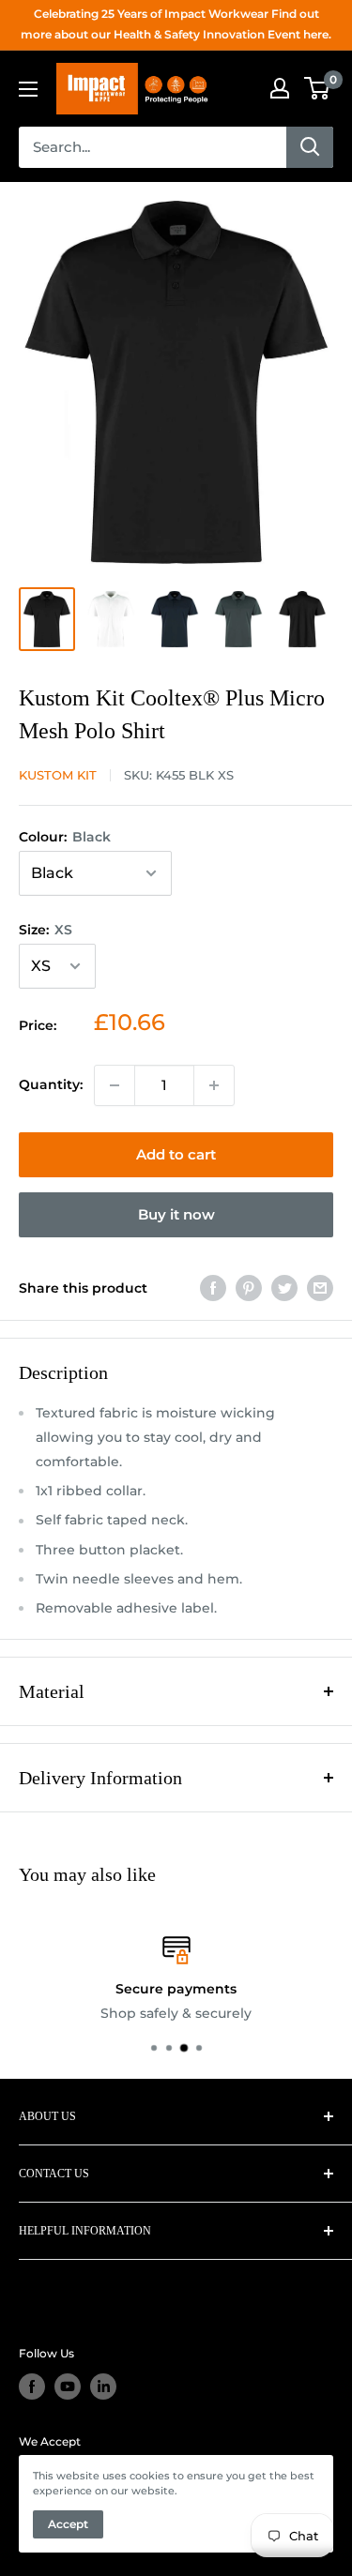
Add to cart (176, 1154)
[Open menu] (28, 89)
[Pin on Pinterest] (249, 1288)
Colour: (65, 837)
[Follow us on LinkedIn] (103, 2387)
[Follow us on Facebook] (32, 2387)
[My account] (280, 88)
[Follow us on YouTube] (68, 2387)
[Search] (310, 147)
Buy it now (176, 1214)
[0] (318, 88)
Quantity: (51, 1084)
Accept (68, 2524)
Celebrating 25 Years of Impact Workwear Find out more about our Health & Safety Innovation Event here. (176, 24)
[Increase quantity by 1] (214, 1085)
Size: (46, 930)
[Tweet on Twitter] (284, 1288)
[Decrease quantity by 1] (115, 1085)
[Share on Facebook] (213, 1288)
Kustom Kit (58, 775)
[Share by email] (320, 1288)
